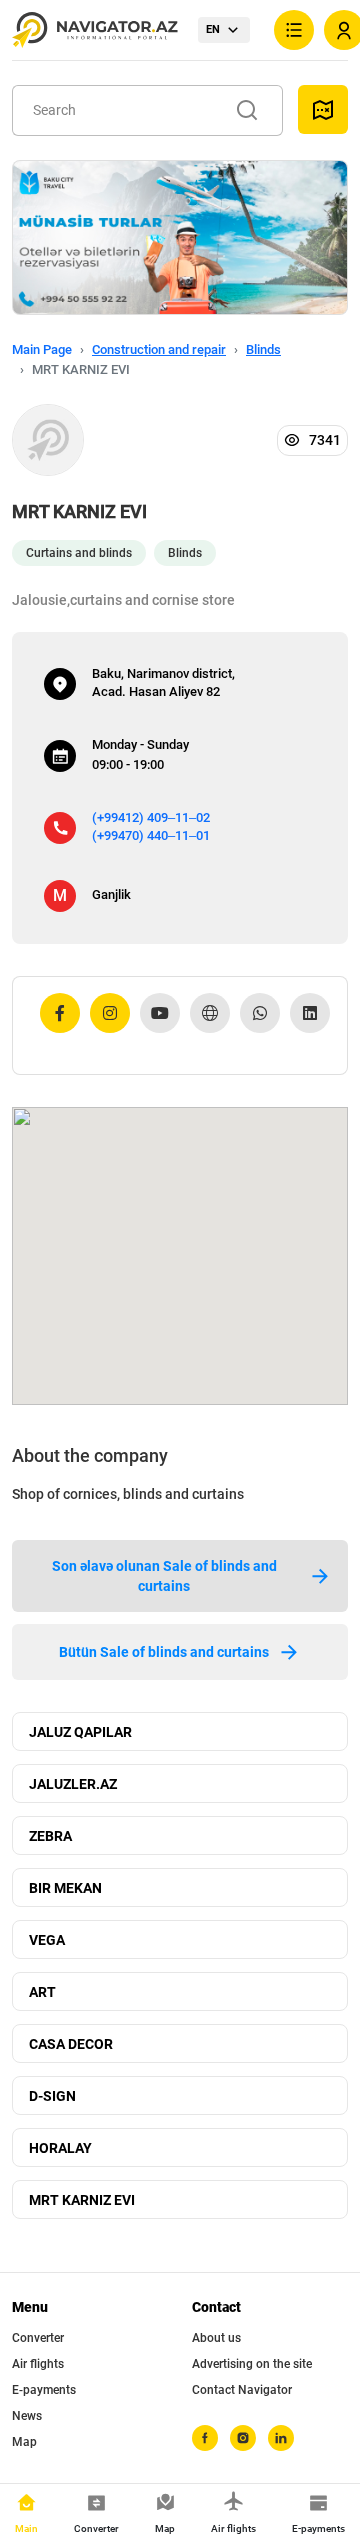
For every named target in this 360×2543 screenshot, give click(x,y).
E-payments (44, 2390)
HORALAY (60, 2148)
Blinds (263, 349)
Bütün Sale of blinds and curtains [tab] (164, 1652)
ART (42, 1992)
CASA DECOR (71, 2044)
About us (216, 2338)
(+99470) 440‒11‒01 (151, 835)
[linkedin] (281, 2438)
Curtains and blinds (79, 553)
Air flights (38, 2364)
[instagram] (243, 2438)
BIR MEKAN (65, 1888)
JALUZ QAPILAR (80, 1732)
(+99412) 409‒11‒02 (151, 817)
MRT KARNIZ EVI (82, 2200)
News (27, 2416)
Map (24, 2442)
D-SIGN (52, 2096)
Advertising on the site (252, 2364)
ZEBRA (50, 1836)
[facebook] (205, 2438)
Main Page (42, 349)
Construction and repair (159, 349)
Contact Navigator (242, 2390)
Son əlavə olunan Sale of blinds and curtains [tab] (164, 1576)
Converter (38, 2338)
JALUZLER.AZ (73, 1784)
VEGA (47, 1940)
